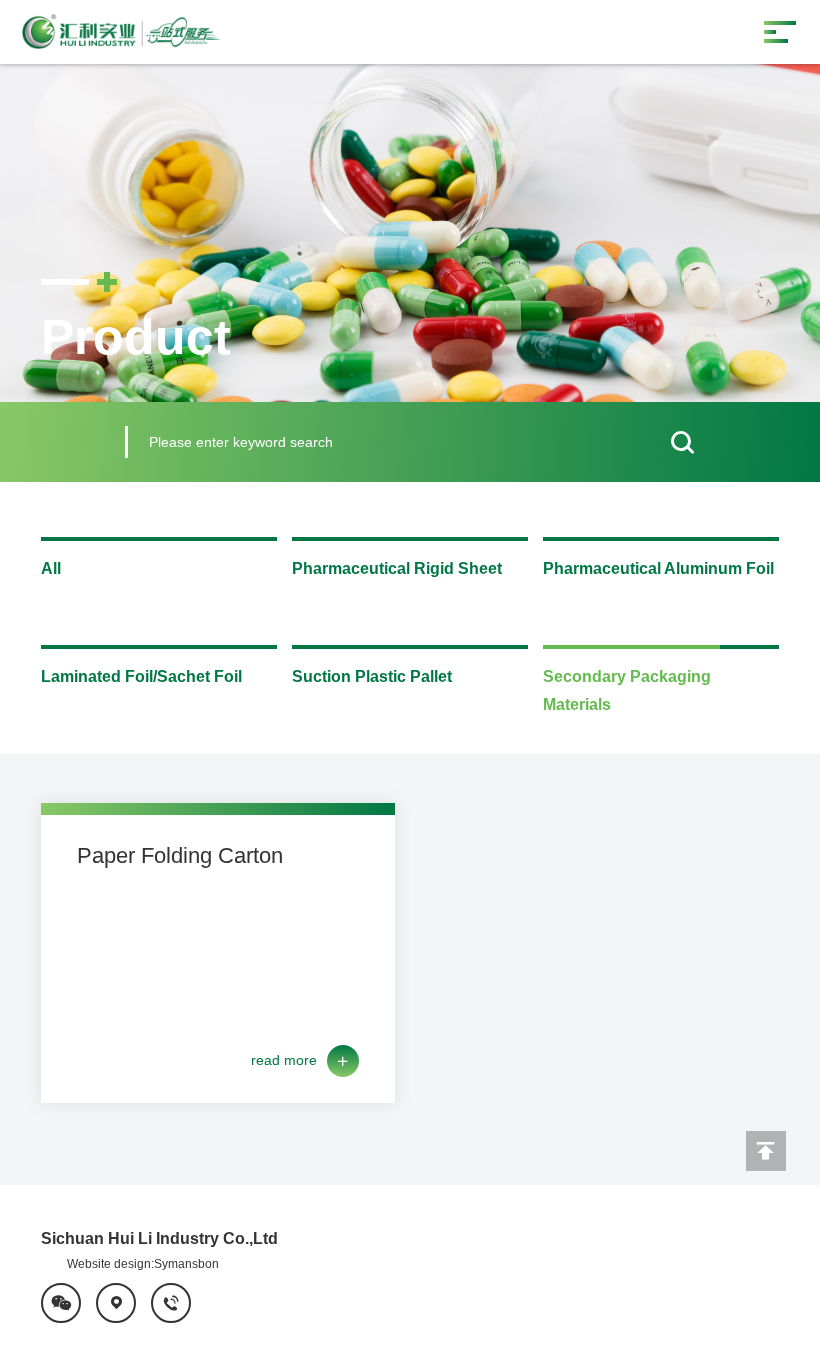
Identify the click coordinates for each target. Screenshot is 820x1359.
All (51, 568)
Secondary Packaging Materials (627, 691)
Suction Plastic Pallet (372, 676)
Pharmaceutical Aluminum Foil (658, 568)
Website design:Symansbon (143, 1264)
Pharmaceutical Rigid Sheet (397, 568)
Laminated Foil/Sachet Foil (141, 676)
